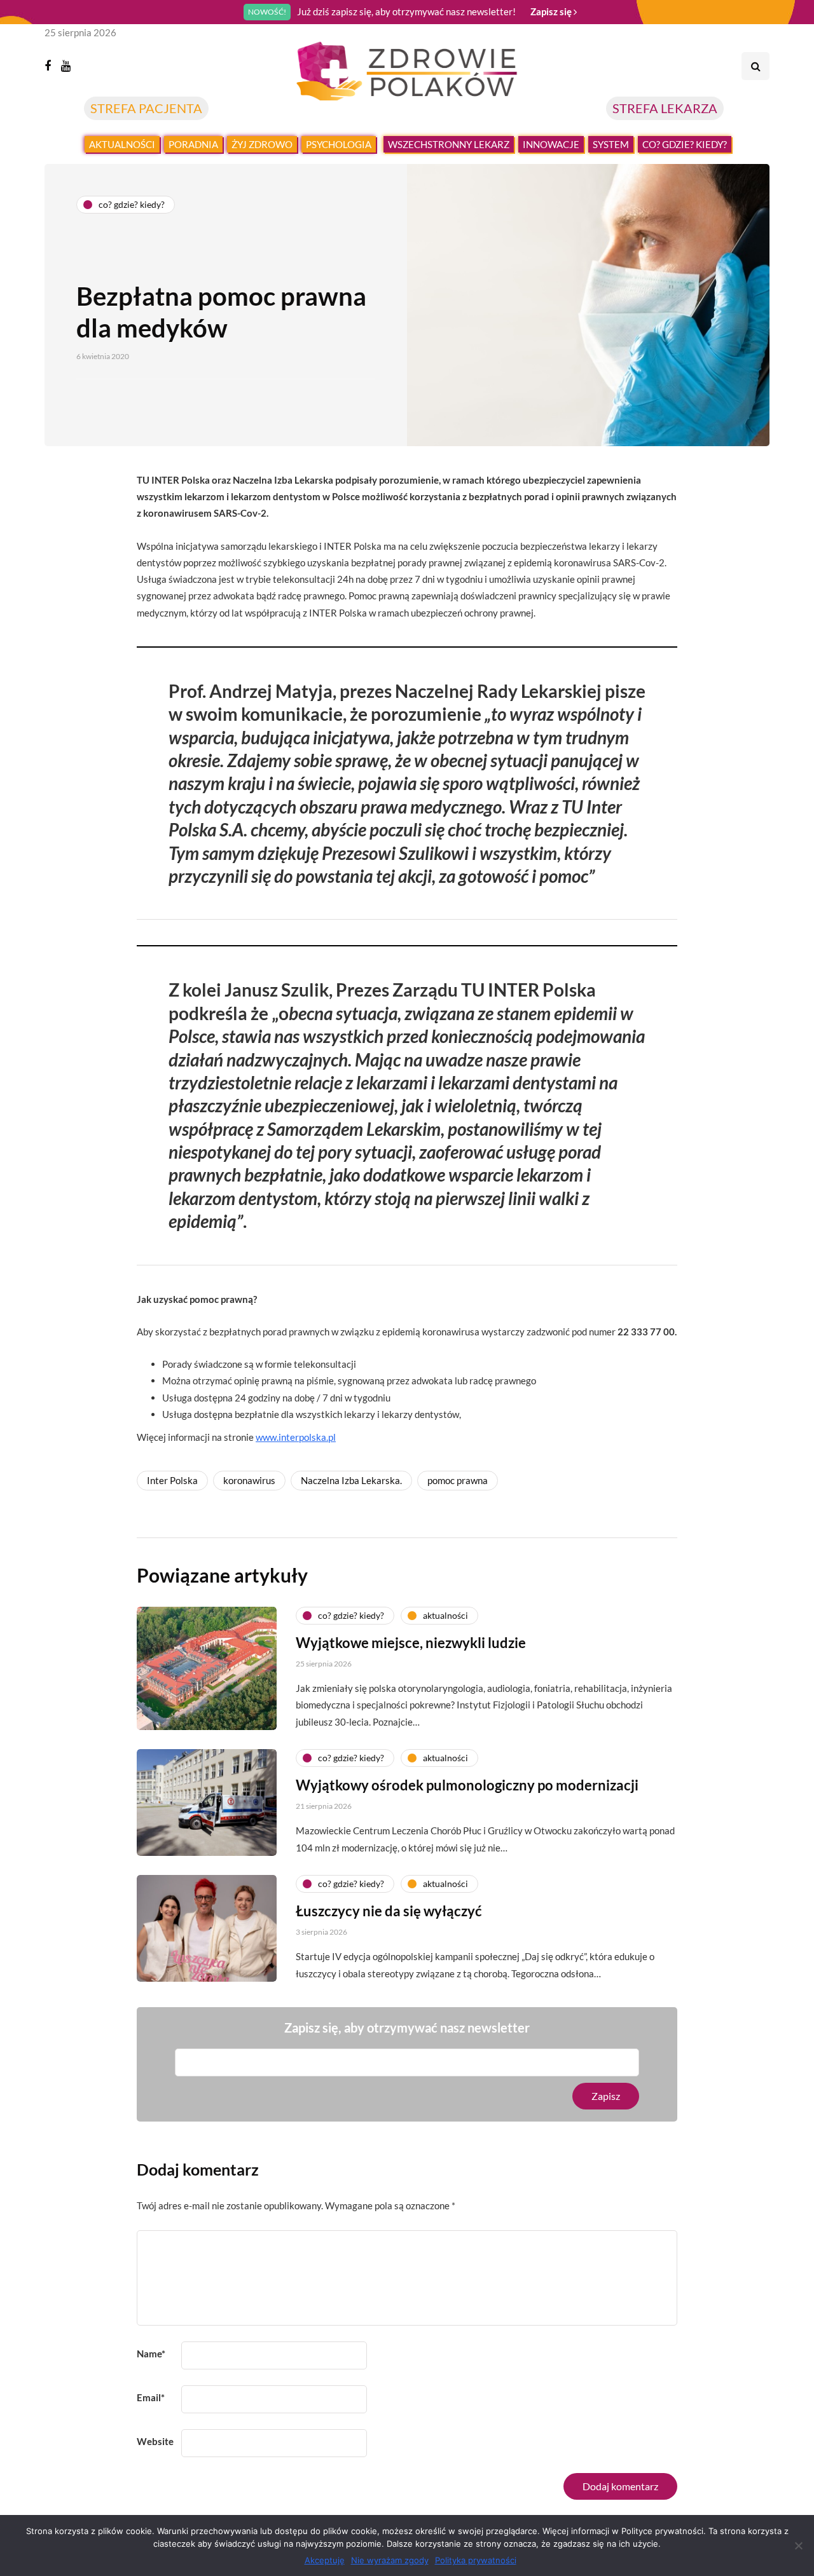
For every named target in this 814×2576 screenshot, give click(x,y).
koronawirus (249, 1480)
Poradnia (193, 144)
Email (151, 2397)
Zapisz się (552, 11)
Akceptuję (325, 2560)
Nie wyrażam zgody (390, 2560)
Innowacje (551, 144)
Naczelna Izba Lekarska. (351, 1480)
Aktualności (122, 144)
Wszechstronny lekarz (449, 144)
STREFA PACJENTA (146, 108)
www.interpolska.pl (296, 1437)
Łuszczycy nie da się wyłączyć (389, 1911)
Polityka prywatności (476, 2560)
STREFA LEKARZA (665, 108)
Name (151, 2354)
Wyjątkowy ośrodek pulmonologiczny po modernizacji (467, 1785)
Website (155, 2441)
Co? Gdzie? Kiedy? (685, 144)
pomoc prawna (458, 1480)
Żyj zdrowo (262, 144)
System (611, 144)
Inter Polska (172, 1480)
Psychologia (339, 144)
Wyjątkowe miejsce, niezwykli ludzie (411, 1643)
